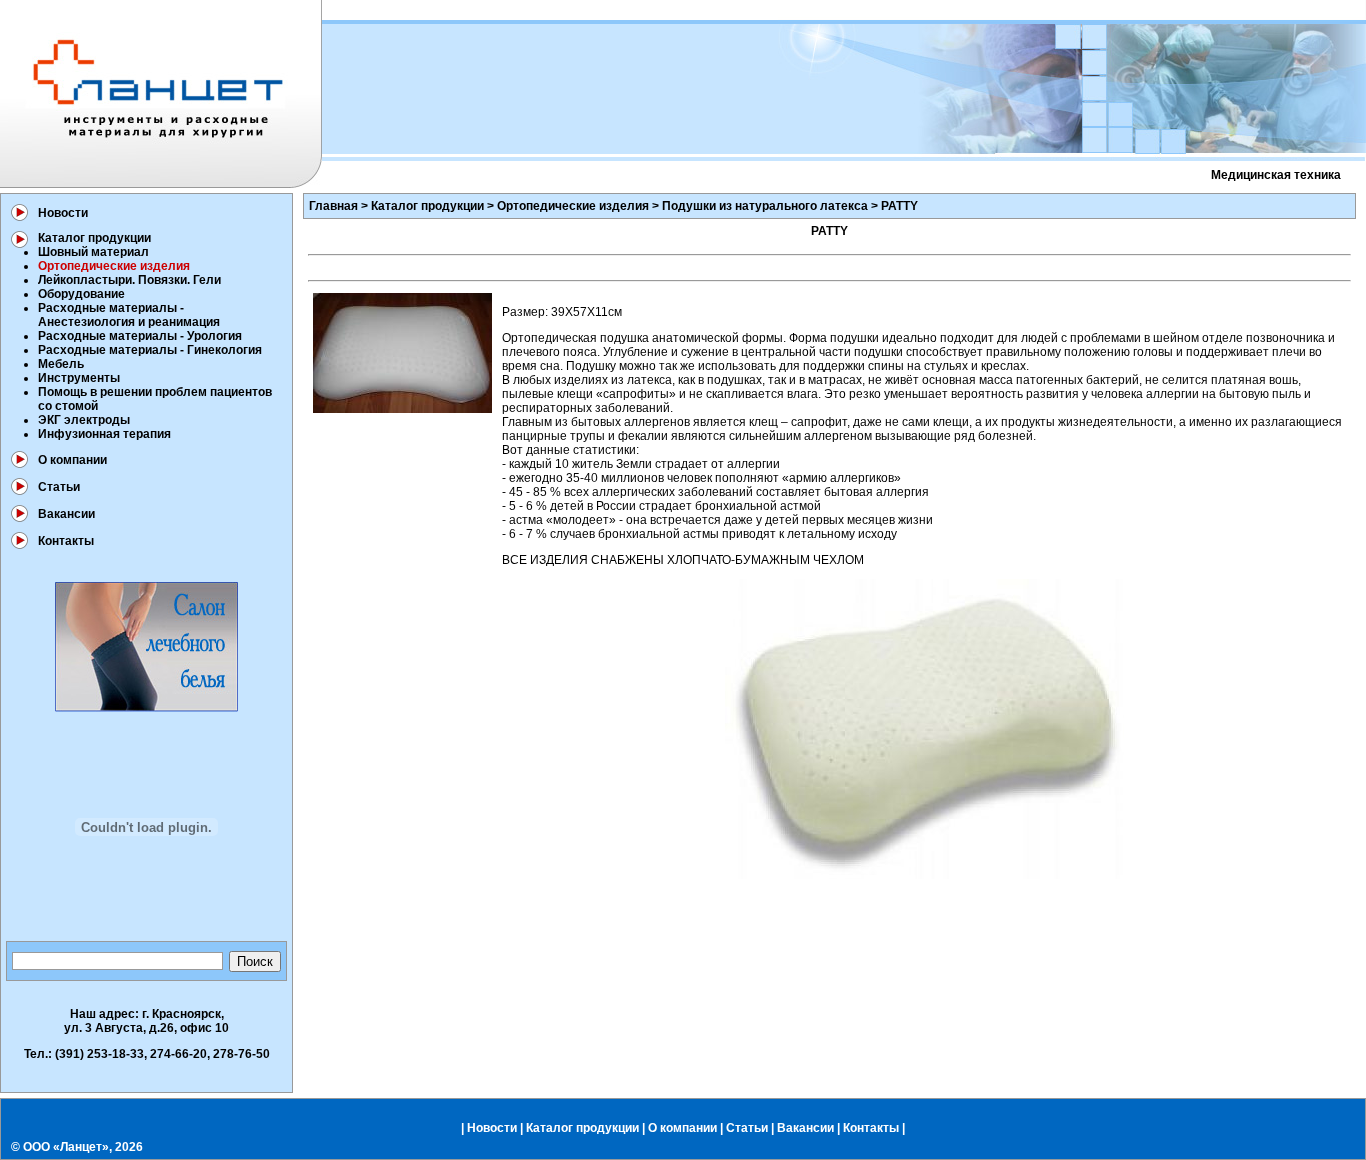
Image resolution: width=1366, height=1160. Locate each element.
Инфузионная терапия (104, 434)
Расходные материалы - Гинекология (150, 350)
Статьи (59, 487)
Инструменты (79, 378)
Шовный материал (93, 252)
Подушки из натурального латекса (765, 206)
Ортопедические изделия (573, 206)
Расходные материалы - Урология (140, 336)
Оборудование (81, 294)
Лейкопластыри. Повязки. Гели (129, 280)
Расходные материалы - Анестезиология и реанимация (129, 315)
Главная (333, 206)
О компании (72, 460)
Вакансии (66, 514)
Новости (63, 213)
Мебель (61, 364)
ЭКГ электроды (84, 420)
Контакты (66, 541)
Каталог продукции (94, 238)
